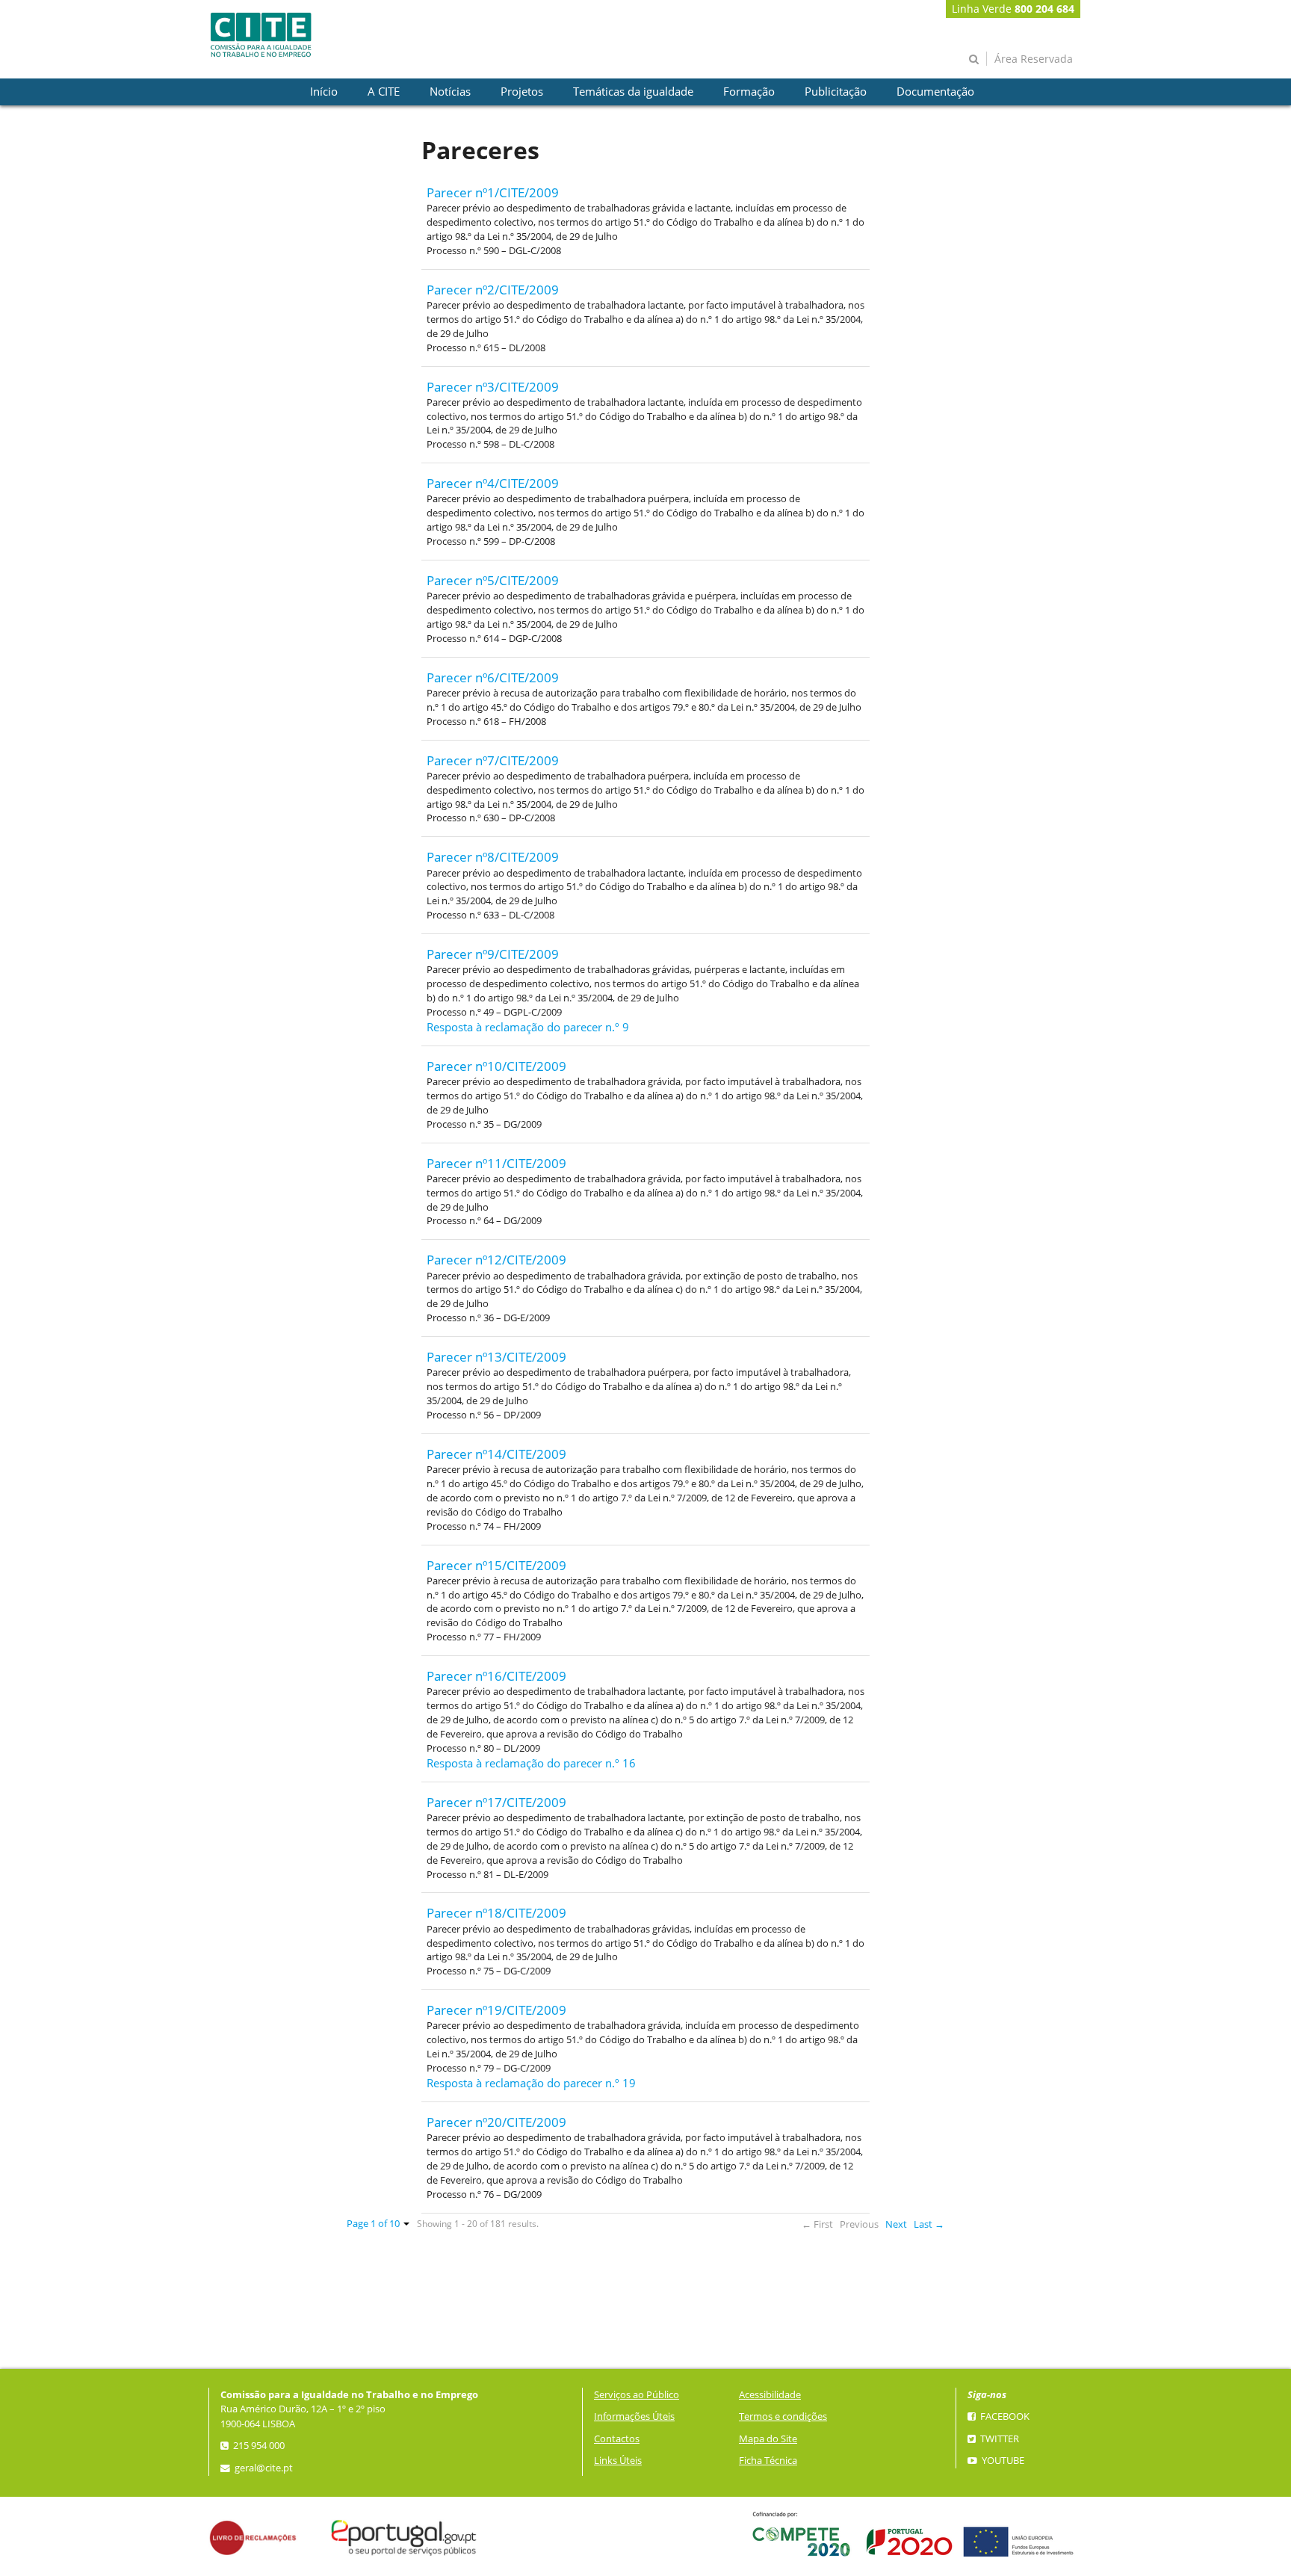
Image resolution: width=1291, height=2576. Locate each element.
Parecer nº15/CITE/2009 (496, 1565)
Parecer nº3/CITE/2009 (493, 387)
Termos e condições (783, 2416)
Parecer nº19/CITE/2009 (496, 2010)
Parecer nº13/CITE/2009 (496, 1357)
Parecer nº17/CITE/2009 (496, 1802)
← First (817, 2224)
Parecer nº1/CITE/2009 (493, 192)
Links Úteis (618, 2461)
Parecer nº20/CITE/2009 (496, 2122)
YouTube (1002, 2461)
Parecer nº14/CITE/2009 (496, 1454)
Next (896, 2224)
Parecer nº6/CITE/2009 (493, 677)
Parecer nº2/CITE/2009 (493, 290)
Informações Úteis (634, 2416)
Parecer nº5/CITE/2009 (493, 580)
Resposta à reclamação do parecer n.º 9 (528, 1027)
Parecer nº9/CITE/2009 (493, 954)
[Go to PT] (261, 35)
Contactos (617, 2439)
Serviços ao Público (637, 2395)
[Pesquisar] (974, 59)
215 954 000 (258, 2446)
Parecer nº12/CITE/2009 (496, 1260)
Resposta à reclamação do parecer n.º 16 (531, 1763)
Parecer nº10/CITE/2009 (496, 1066)
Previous (859, 2224)
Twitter (999, 2439)
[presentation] (324, 92)
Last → (929, 2224)
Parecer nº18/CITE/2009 (496, 1913)
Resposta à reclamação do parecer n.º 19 (531, 2083)
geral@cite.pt (263, 2468)
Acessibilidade (770, 2395)
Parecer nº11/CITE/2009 (496, 1163)
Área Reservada (1034, 59)
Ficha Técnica (768, 2461)
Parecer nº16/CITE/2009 (496, 1676)
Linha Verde (1013, 9)
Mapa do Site (768, 2439)
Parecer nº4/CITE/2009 (493, 483)
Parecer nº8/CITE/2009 (493, 857)
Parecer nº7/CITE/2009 (493, 760)
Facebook (1004, 2416)
